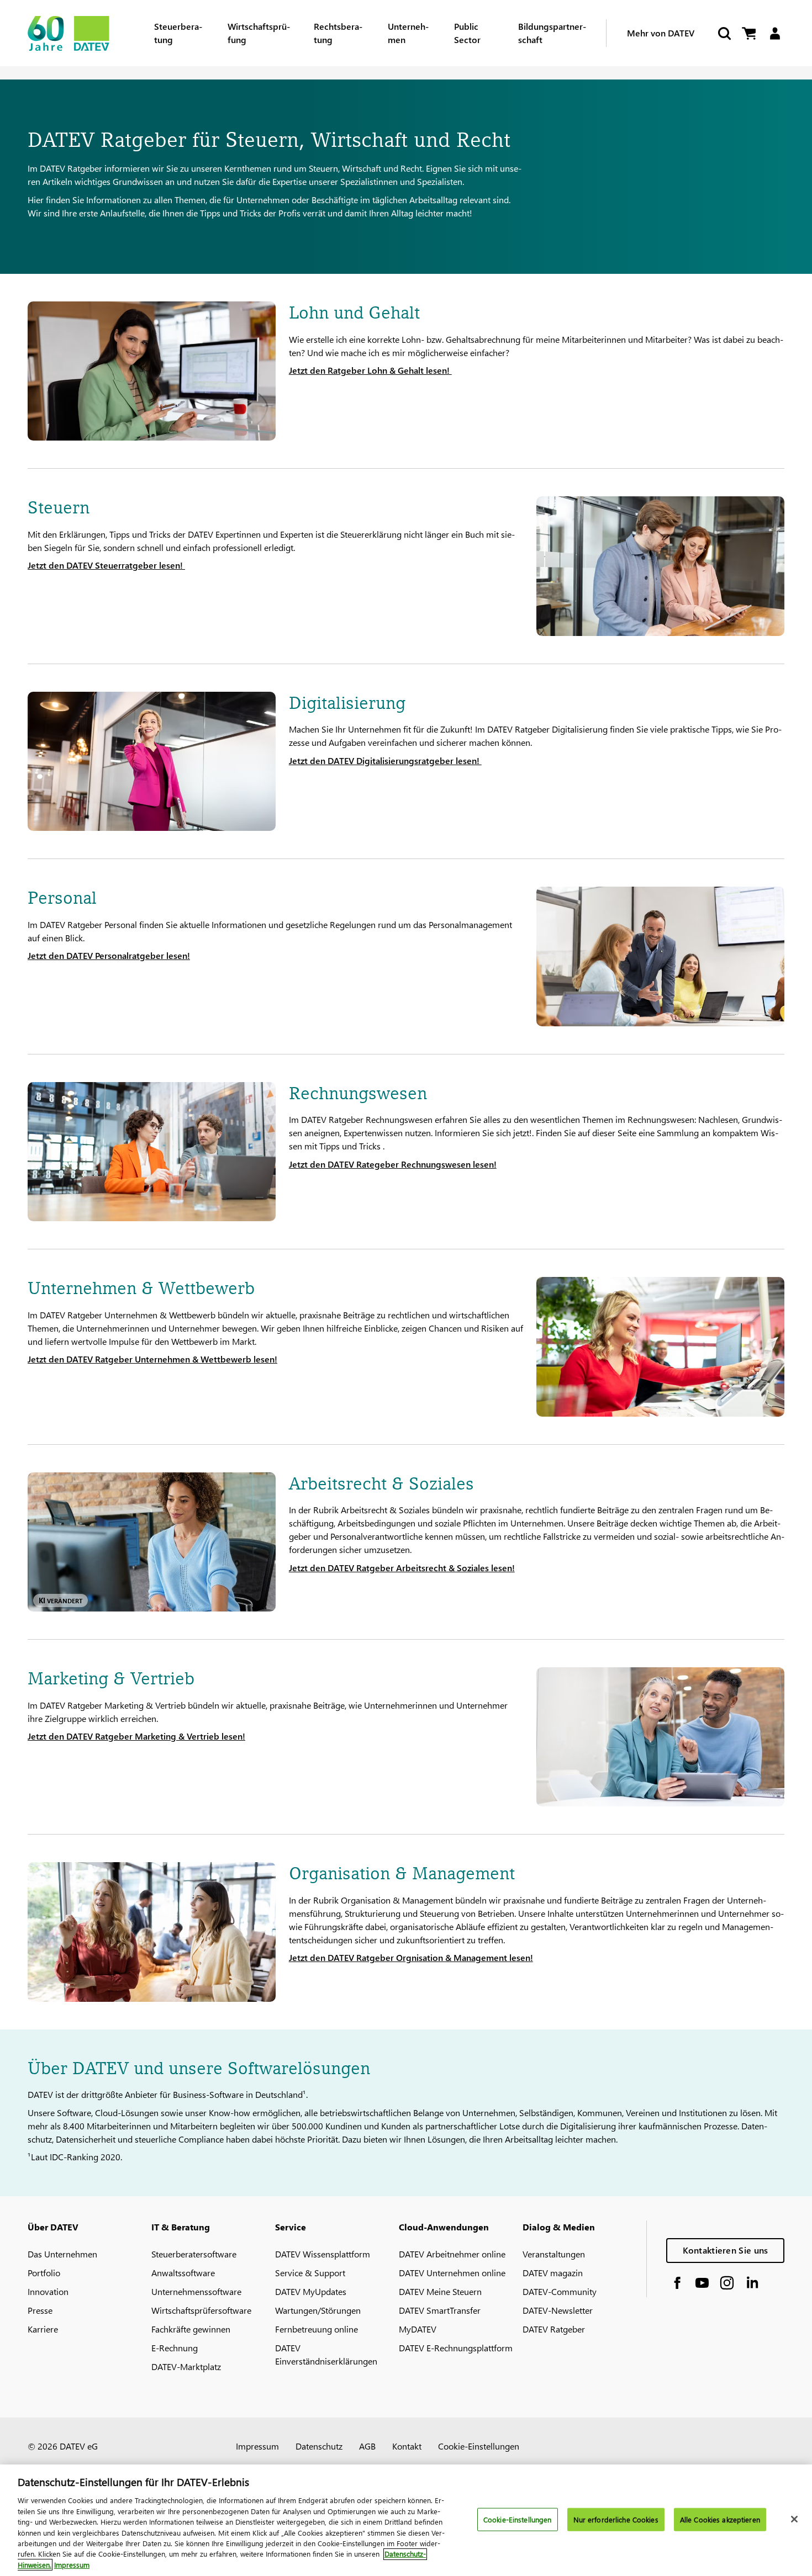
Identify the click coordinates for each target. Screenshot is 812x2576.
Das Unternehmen (62, 2254)
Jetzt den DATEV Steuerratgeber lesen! (106, 565)
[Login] (775, 33)
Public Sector (467, 33)
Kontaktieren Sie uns (726, 2250)
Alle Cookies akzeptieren (720, 2519)
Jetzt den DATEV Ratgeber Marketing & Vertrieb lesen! (136, 1736)
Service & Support (310, 2273)
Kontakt (407, 2446)
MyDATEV (418, 2329)
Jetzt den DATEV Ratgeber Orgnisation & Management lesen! (411, 1957)
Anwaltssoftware (183, 2273)
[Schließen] (794, 2519)
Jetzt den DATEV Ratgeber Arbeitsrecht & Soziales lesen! (402, 1568)
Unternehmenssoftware (196, 2291)
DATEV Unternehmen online (452, 2273)
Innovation (48, 2291)
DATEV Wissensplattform (323, 2254)
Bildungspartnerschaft (552, 33)
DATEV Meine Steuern (440, 2291)
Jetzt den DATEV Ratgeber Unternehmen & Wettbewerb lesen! (152, 1359)
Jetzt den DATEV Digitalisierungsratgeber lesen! (385, 760)
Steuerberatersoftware (194, 2254)
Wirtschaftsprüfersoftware (201, 2310)
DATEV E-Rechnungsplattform (456, 2348)
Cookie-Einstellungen (479, 2446)
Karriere (43, 2329)
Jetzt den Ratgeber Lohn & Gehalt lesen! (370, 370)
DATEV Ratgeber (554, 2329)
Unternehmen (408, 33)
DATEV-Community (560, 2291)
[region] (406, 2520)
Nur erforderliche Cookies (616, 2519)
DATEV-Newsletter (558, 2310)
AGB (367, 2446)
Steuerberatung (178, 33)
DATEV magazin (553, 2273)
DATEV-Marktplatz (186, 2366)
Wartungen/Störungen (318, 2310)
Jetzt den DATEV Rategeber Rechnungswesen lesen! (393, 1164)
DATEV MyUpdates (311, 2291)
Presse (40, 2310)
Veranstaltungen (554, 2254)
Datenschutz (319, 2446)
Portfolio (44, 2273)
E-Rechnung (175, 2348)
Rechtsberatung (338, 33)
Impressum (257, 2446)
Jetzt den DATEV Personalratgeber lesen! (109, 955)
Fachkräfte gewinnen (191, 2329)
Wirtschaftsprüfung (259, 33)
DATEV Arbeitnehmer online (452, 2254)
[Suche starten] (724, 33)
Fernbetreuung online (317, 2329)
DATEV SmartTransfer (440, 2310)
